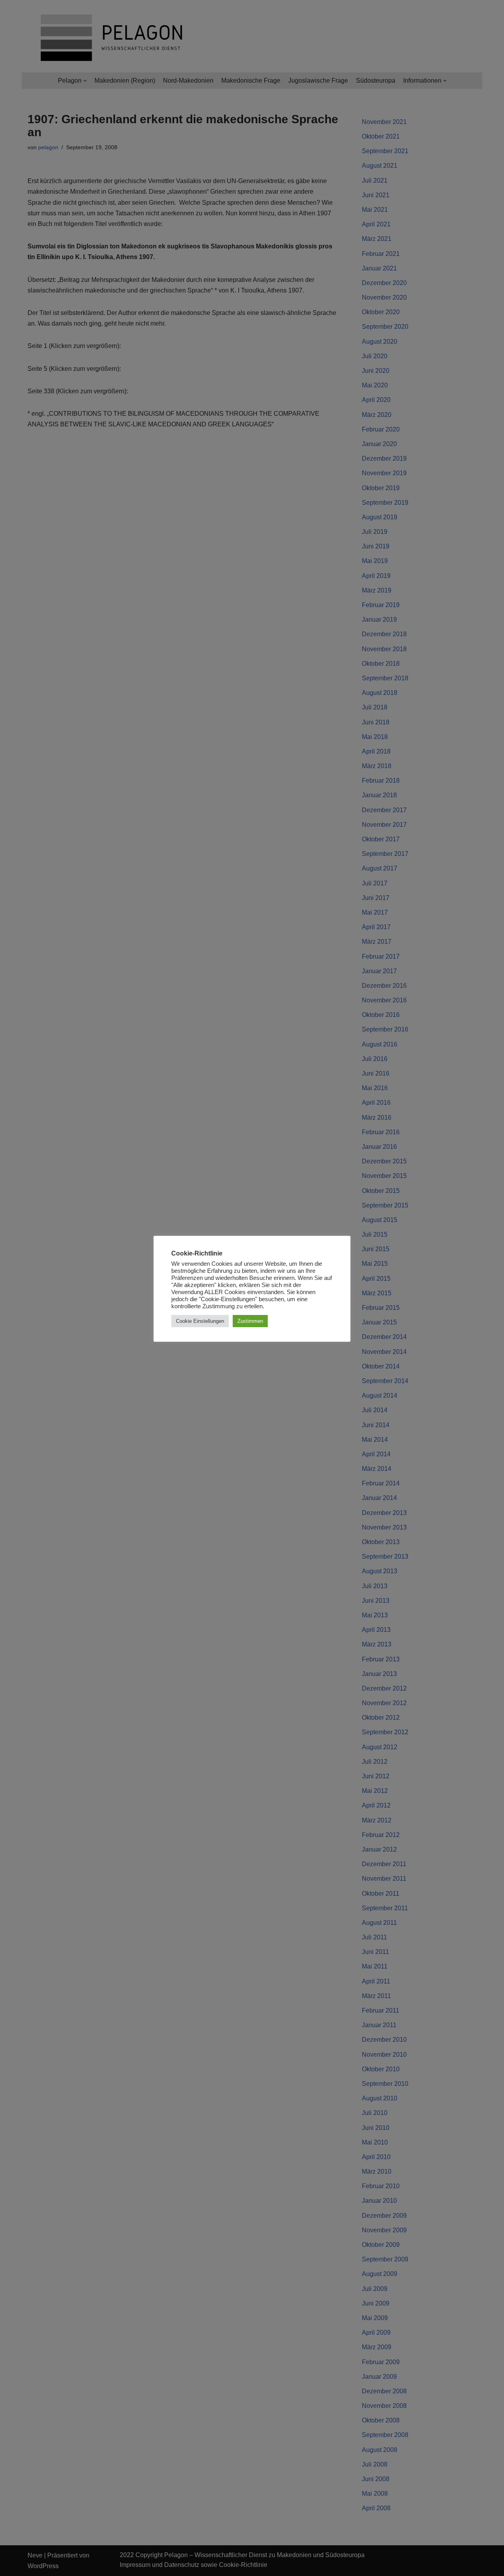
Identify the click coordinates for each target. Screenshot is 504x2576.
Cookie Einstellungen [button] (200, 1321)
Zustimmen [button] (250, 1321)
